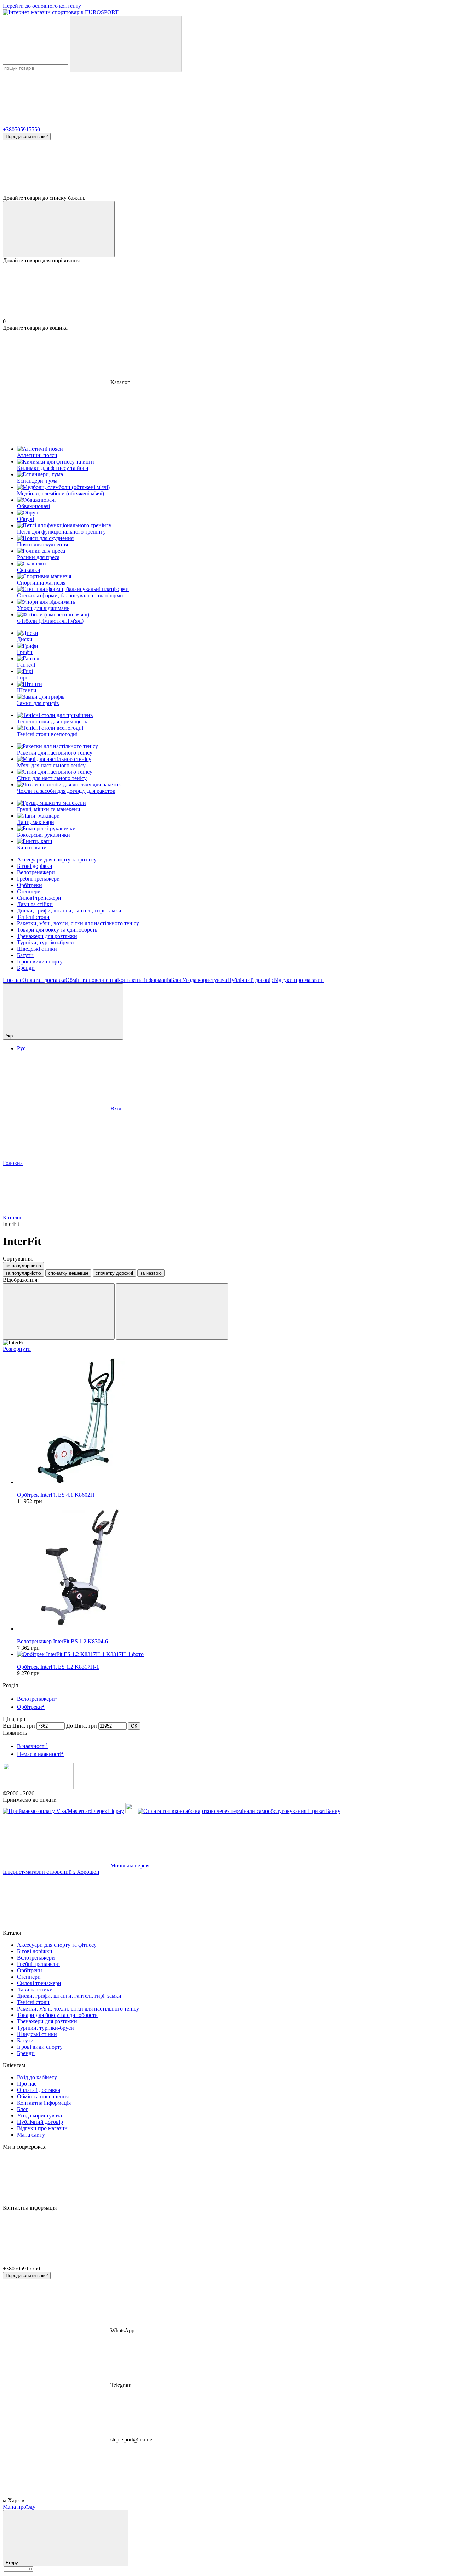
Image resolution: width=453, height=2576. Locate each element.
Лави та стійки (35, 904)
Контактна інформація (144, 980)
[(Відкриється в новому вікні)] (131, 1811)
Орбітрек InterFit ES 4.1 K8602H (56, 1495)
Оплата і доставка (44, 980)
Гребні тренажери (38, 879)
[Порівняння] (59, 229)
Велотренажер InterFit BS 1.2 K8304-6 (62, 1641)
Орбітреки (30, 885)
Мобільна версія (129, 1866)
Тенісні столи (33, 917)
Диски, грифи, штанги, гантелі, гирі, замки (69, 911)
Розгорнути (17, 1349)
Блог (177, 980)
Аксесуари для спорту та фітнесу (57, 860)
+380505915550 (21, 129)
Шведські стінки (37, 949)
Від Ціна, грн (19, 1726)
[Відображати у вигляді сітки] (59, 1311)
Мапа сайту (31, 2135)
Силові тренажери (39, 898)
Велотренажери (36, 872)
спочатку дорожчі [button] (114, 1273)
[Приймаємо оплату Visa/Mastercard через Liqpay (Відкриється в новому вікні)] (63, 1811)
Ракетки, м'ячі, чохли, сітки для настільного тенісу (78, 923)
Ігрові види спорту (40, 962)
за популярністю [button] (23, 1273)
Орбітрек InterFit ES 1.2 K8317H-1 (58, 1667)
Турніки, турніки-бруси (45, 942)
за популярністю (23, 1266)
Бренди (26, 968)
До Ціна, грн (82, 1726)
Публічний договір (250, 980)
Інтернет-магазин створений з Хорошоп (51, 1872)
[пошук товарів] (126, 44)
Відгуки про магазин (299, 980)
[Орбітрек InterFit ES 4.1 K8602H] (234, 1422)
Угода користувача (205, 980)
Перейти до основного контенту (42, 6)
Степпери (29, 891)
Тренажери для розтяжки (47, 936)
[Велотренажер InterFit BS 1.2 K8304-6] (234, 1568)
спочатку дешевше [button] (68, 1273)
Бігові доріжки (35, 866)
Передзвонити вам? (27, 137)
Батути (25, 955)
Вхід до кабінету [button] (37, 2077)
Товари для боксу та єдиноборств (57, 930)
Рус (21, 1048)
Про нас (13, 980)
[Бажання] (226, 167)
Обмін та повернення (91, 980)
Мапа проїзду (19, 2507)
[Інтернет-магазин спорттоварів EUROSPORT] (38, 1787)
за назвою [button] (151, 1273)
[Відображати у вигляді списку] (172, 1311)
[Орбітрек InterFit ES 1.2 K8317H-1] (234, 1654)
